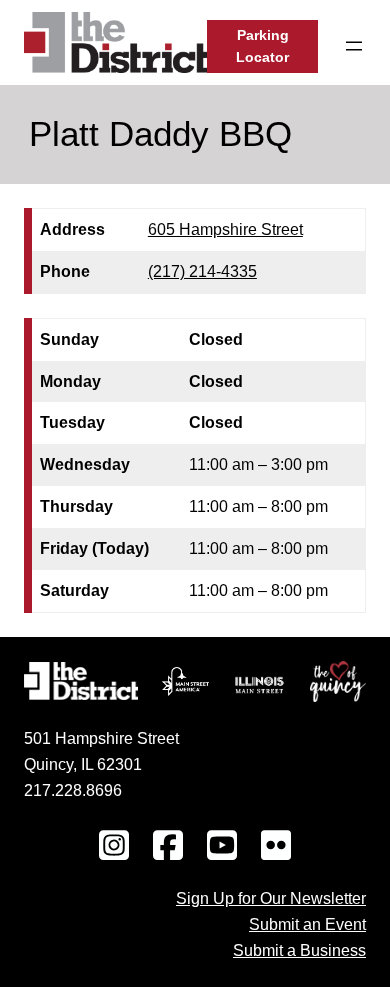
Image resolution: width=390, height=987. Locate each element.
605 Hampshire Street (225, 229)
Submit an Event (307, 924)
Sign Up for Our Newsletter (271, 898)
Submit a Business (299, 950)
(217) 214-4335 (202, 271)
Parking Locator (262, 46)
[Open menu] (354, 46)
